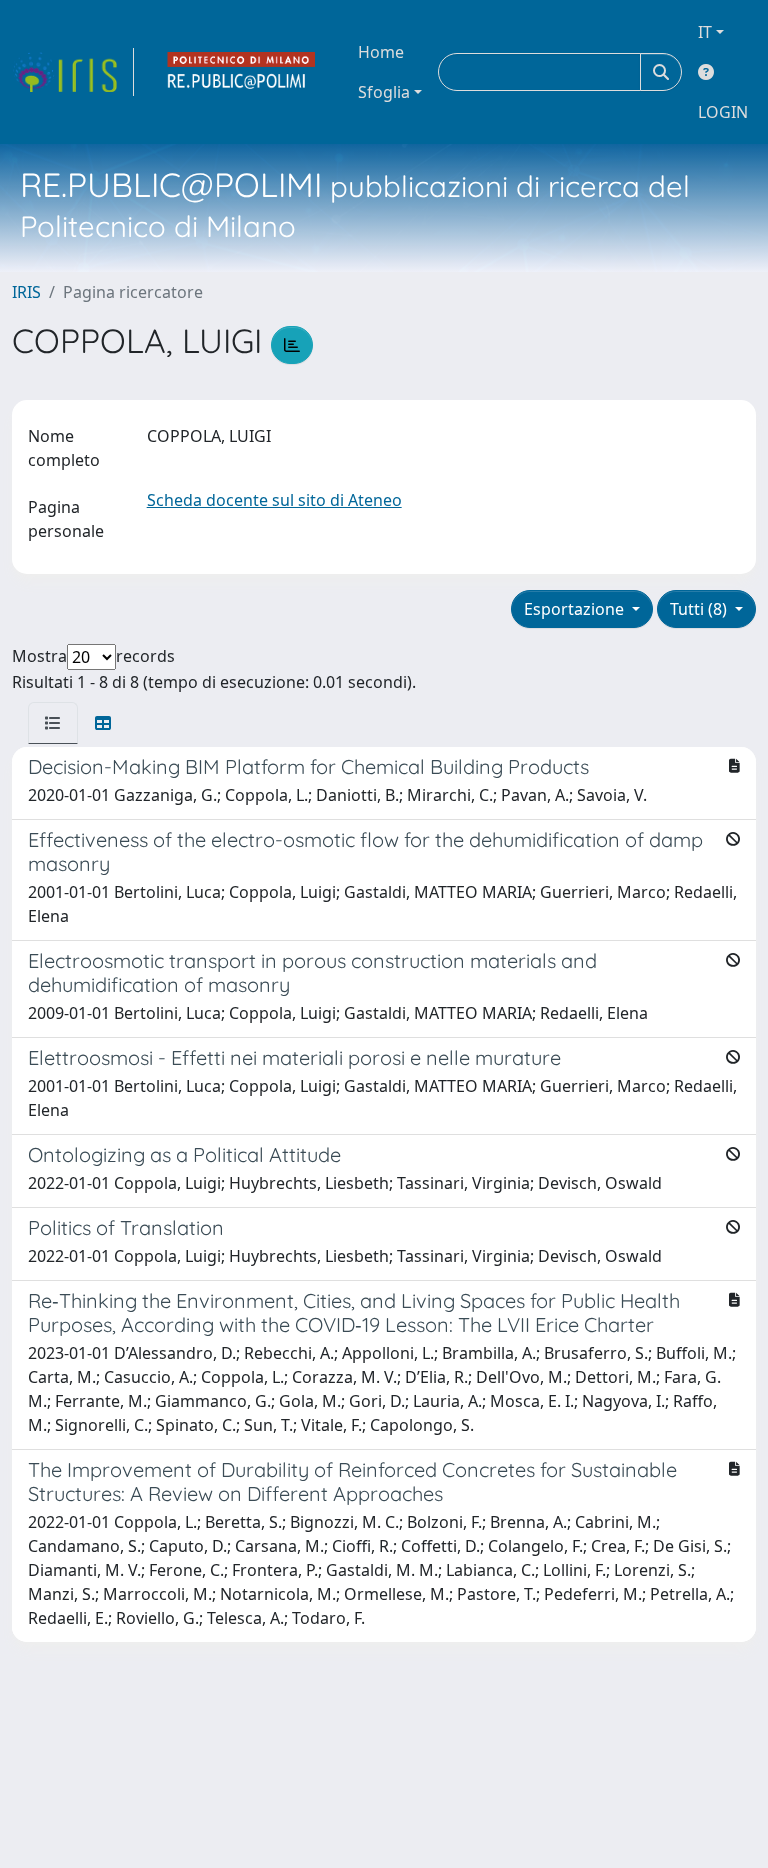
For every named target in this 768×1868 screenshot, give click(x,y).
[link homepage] (73, 72)
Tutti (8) (700, 609)
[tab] (53, 723)
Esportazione (576, 609)
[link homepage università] (242, 72)
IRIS (26, 292)
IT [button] (705, 32)
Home (381, 52)
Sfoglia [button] (384, 92)
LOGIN (723, 112)
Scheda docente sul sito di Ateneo (274, 500)
